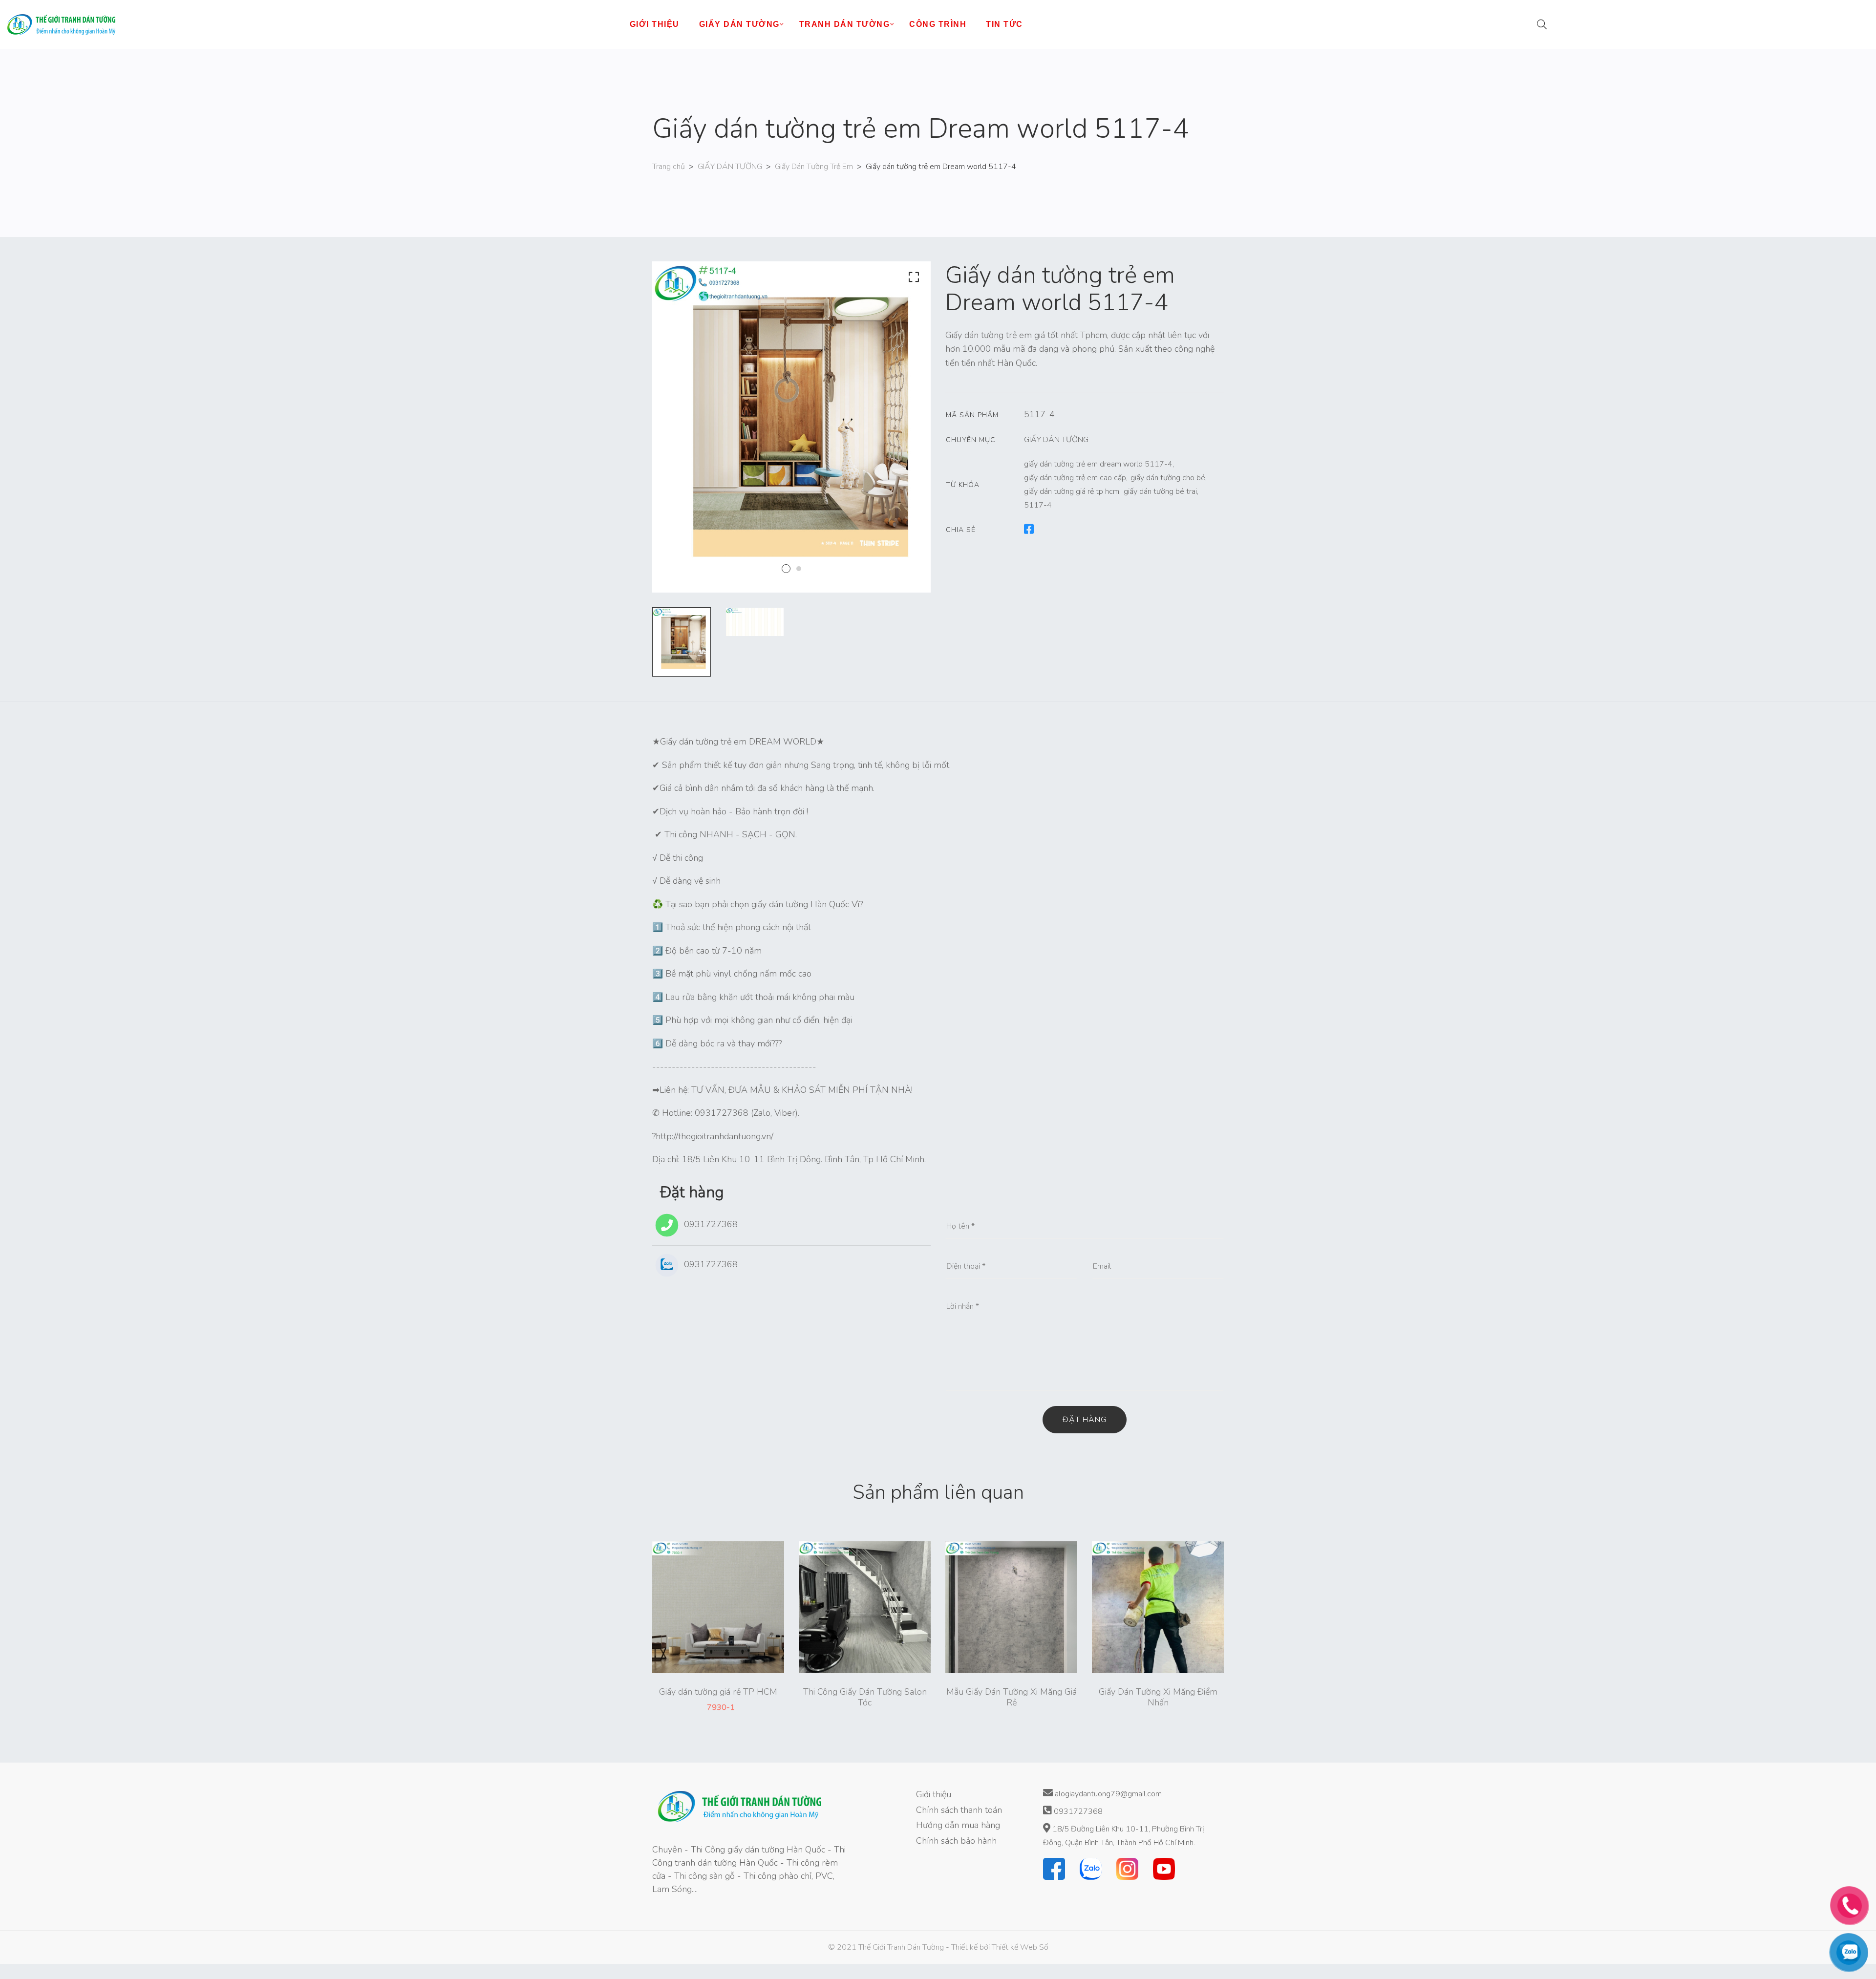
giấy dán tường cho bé (1168, 478)
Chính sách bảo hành (956, 1841)
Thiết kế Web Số (1020, 1947)
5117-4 (1038, 505)
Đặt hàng (1085, 1420)
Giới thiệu (934, 1794)
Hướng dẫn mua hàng (958, 1825)
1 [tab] (786, 569)
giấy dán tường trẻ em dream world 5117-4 (1098, 464)
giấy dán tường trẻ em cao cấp (1075, 478)
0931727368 (710, 1224)
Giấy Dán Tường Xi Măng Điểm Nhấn (1158, 1697)
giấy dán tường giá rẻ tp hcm (1072, 491)
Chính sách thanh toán (959, 1810)
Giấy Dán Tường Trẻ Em (814, 167)
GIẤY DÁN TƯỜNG (730, 167)
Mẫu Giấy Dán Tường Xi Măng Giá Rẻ (1012, 1697)
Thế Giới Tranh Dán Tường (901, 1947)
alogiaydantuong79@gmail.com (1107, 1794)
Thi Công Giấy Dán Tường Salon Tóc (865, 1697)
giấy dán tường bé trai (1160, 491)
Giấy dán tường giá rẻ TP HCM (718, 1692)
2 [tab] (799, 569)
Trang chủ (669, 167)
